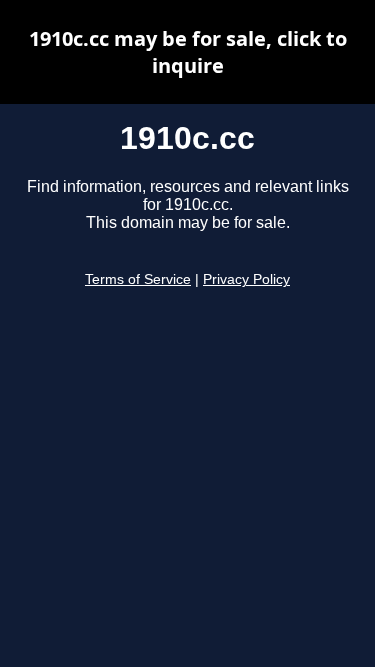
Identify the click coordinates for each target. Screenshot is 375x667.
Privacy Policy (246, 279)
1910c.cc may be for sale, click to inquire (188, 52)
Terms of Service (138, 279)
